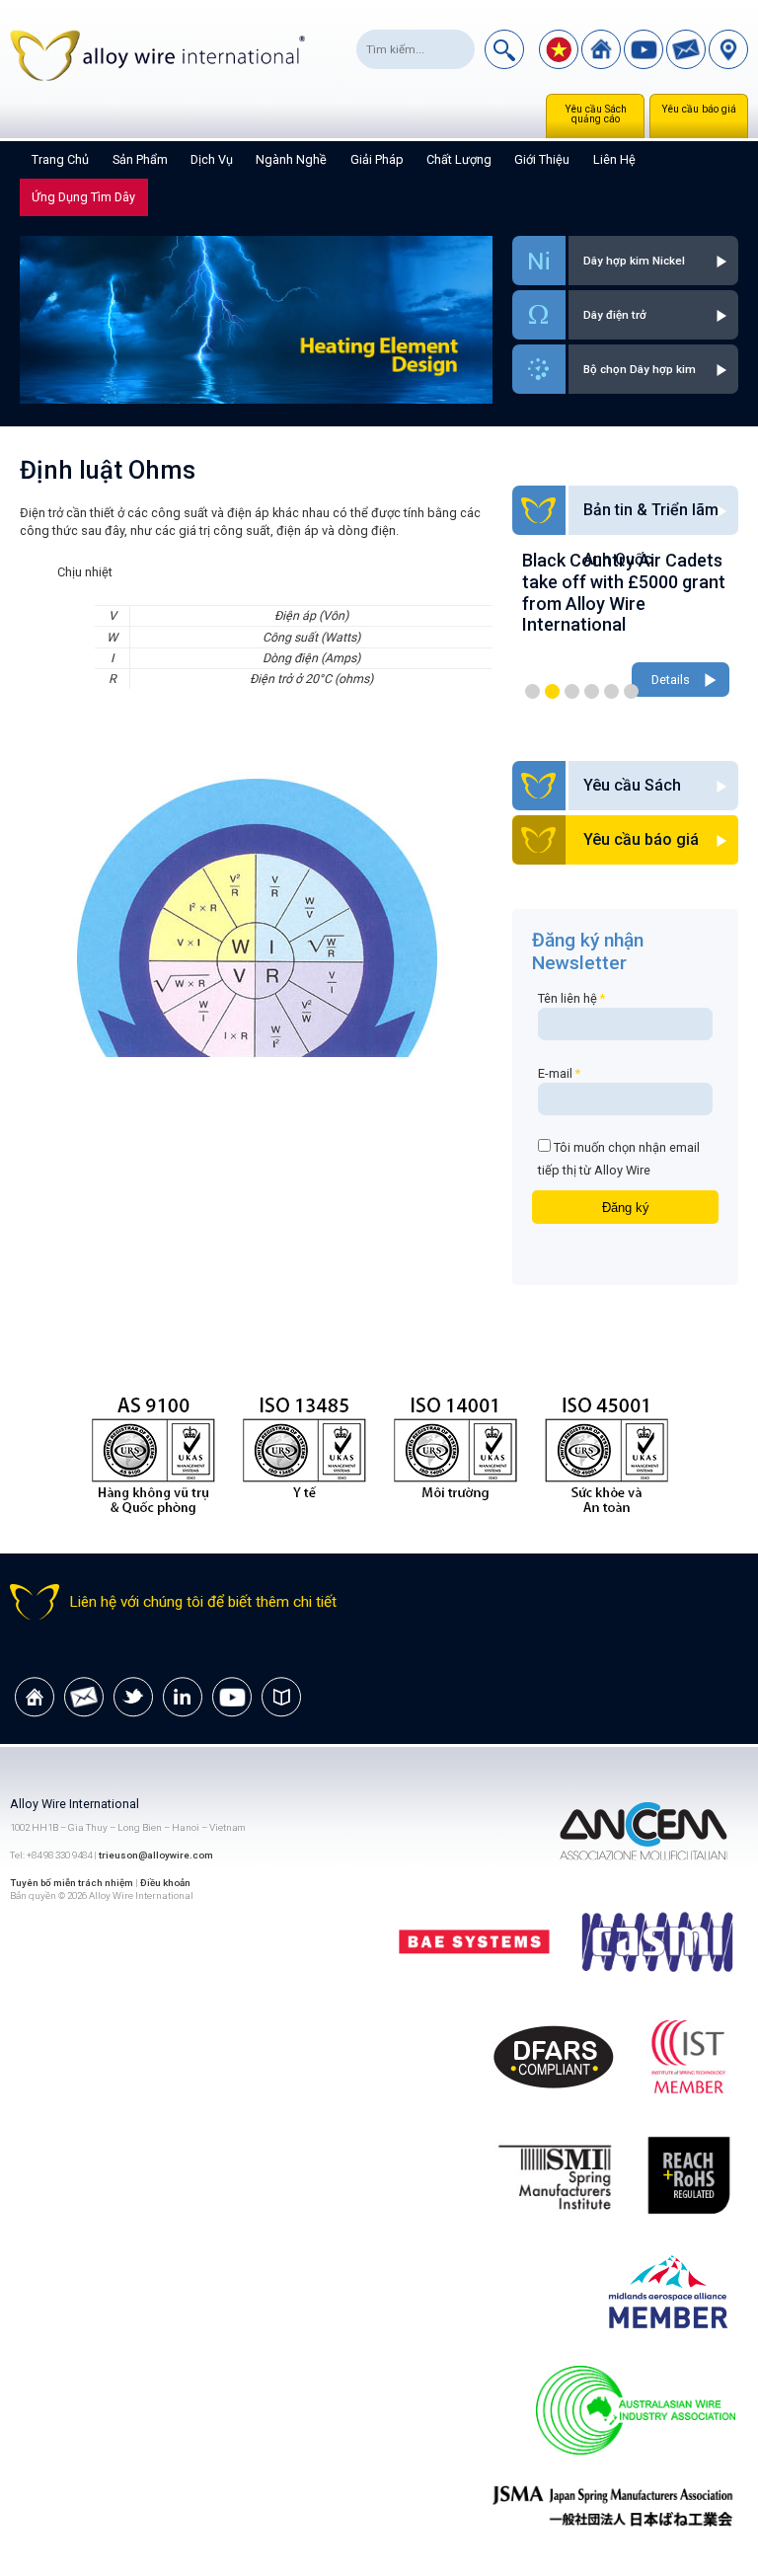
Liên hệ (614, 159)
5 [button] (611, 691)
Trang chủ (60, 159)
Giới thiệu (542, 159)
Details (671, 680)
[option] (626, 626)
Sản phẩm (140, 159)
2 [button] (552, 691)
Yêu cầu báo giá (699, 109)
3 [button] (572, 691)
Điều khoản (165, 1883)
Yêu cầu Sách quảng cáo (596, 114)
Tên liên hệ (571, 998)
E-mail (559, 1073)
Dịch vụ (212, 159)
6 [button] (631, 691)
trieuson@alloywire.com (156, 1855)
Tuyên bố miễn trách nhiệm (73, 1883)
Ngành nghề (291, 159)
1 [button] (532, 691)
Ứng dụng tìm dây (83, 197)
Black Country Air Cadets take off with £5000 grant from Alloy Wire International (624, 592)
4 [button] (592, 691)
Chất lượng (459, 159)
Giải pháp (377, 159)
